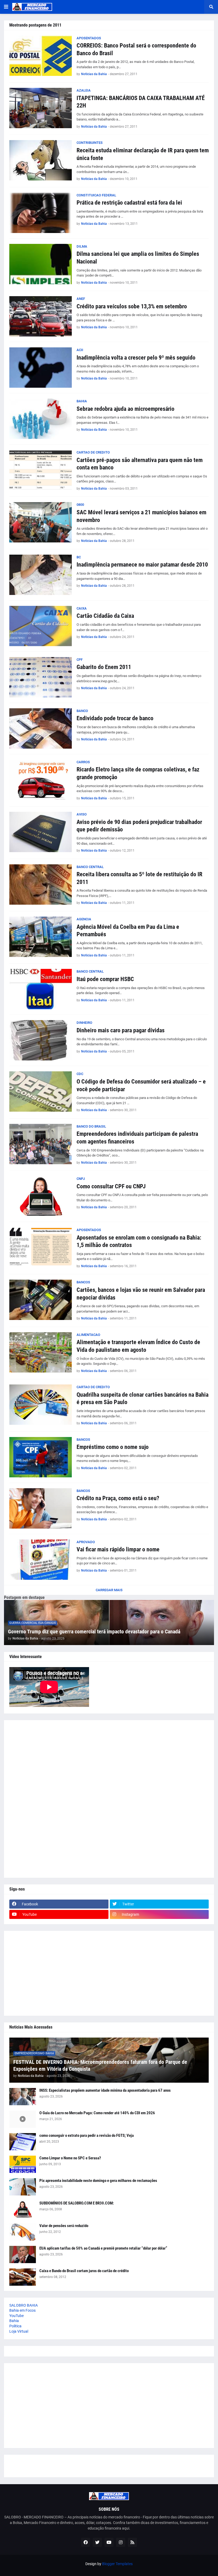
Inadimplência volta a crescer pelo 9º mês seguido (136, 358)
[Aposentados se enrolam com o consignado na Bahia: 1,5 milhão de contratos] (41, 1248)
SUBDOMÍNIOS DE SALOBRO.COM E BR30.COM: (77, 2203)
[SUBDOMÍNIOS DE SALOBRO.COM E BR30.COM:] (23, 2209)
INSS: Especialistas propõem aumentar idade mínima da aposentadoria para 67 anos (105, 2090)
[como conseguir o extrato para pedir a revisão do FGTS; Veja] (23, 2142)
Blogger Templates (117, 2564)
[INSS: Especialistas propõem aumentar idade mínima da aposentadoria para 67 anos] (23, 2097)
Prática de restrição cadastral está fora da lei (129, 203)
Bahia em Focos (22, 2310)
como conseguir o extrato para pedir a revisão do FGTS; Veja (87, 2135)
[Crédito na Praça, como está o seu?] (41, 1508)
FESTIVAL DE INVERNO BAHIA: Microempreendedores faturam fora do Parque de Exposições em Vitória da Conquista (100, 2065)
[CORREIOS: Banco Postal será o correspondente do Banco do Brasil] (41, 56)
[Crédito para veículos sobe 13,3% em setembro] (41, 316)
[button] (6, 7)
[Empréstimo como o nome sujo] (41, 1457)
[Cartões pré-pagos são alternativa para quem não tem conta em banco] (41, 470)
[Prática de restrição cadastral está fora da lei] (41, 213)
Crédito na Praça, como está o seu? (118, 1498)
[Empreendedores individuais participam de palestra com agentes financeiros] (41, 1144)
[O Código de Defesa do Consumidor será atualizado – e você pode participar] (41, 1091)
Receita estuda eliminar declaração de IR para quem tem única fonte (143, 154)
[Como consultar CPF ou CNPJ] (41, 1196)
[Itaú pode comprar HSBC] (41, 989)
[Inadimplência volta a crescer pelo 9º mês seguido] (41, 368)
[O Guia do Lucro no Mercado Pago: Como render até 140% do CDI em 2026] (23, 2119)
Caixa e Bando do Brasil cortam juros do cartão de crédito (84, 2271)
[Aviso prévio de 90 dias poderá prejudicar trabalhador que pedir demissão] (41, 832)
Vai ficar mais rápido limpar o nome (118, 1549)
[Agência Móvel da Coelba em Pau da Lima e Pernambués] (41, 937)
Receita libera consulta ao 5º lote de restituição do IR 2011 (139, 878)
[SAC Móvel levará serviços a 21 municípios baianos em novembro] (41, 522)
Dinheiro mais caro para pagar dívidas (121, 1030)
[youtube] (109, 2542)
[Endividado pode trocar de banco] (41, 728)
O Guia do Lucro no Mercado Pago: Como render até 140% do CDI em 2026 (97, 2113)
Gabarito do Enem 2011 (104, 667)
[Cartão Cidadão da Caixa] (41, 626)
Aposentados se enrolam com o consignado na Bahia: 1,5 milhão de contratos (139, 1241)
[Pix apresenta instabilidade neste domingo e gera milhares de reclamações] (23, 2187)
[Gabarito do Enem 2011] (41, 677)
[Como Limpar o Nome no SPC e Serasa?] (23, 2164)
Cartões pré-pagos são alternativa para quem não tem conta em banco (140, 464)
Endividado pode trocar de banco (115, 718)
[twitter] (97, 2542)
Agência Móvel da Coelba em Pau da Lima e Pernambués (128, 931)
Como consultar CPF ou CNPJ (111, 1186)
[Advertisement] (109, 1799)
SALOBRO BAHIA (24, 2305)
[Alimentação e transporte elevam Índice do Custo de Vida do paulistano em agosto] (41, 1352)
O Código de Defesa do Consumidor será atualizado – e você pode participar (141, 1085)
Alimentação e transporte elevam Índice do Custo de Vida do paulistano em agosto (138, 1346)
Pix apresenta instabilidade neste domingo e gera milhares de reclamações (98, 2181)
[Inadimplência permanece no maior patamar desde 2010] (41, 575)
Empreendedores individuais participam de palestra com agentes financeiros (137, 1138)
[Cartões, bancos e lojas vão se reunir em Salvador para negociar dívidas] (41, 1300)
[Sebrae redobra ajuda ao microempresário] (41, 419)
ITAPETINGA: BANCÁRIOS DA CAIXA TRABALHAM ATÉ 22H (141, 102)
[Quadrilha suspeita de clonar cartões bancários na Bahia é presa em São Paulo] (41, 1405)
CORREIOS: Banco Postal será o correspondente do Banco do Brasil (136, 49)
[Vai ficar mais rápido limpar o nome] (41, 1560)
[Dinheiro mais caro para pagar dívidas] (41, 1040)
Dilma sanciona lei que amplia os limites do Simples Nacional (138, 258)
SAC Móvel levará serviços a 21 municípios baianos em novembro (141, 516)
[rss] (132, 2542)
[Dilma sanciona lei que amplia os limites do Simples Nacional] (41, 264)
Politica (15, 2326)
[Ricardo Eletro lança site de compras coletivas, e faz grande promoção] (41, 780)
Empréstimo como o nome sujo (113, 1447)
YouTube (16, 2316)
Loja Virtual (19, 2331)
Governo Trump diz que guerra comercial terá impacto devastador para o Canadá (94, 1632)
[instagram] (121, 2542)
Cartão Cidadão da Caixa (105, 616)
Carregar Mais (109, 1590)
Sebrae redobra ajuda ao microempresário (125, 409)
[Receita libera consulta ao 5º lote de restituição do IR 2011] (41, 884)
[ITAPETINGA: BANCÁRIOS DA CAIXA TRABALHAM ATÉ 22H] (41, 108)
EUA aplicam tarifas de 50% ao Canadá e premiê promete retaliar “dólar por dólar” (103, 2248)
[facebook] (86, 2542)
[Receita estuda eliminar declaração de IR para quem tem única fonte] (41, 160)
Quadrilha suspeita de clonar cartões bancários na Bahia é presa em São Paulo (142, 1399)
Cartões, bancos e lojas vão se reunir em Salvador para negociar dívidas (141, 1294)
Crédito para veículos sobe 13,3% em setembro (132, 306)
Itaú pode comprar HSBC (105, 979)
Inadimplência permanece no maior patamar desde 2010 (142, 565)
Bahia (14, 2321)
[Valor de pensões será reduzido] (23, 2232)
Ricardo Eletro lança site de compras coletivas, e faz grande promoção (138, 773)
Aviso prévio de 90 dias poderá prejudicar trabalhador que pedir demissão (139, 826)
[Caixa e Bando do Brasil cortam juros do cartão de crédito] (23, 2277)
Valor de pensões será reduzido (64, 2226)
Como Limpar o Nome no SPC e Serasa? (70, 2158)
